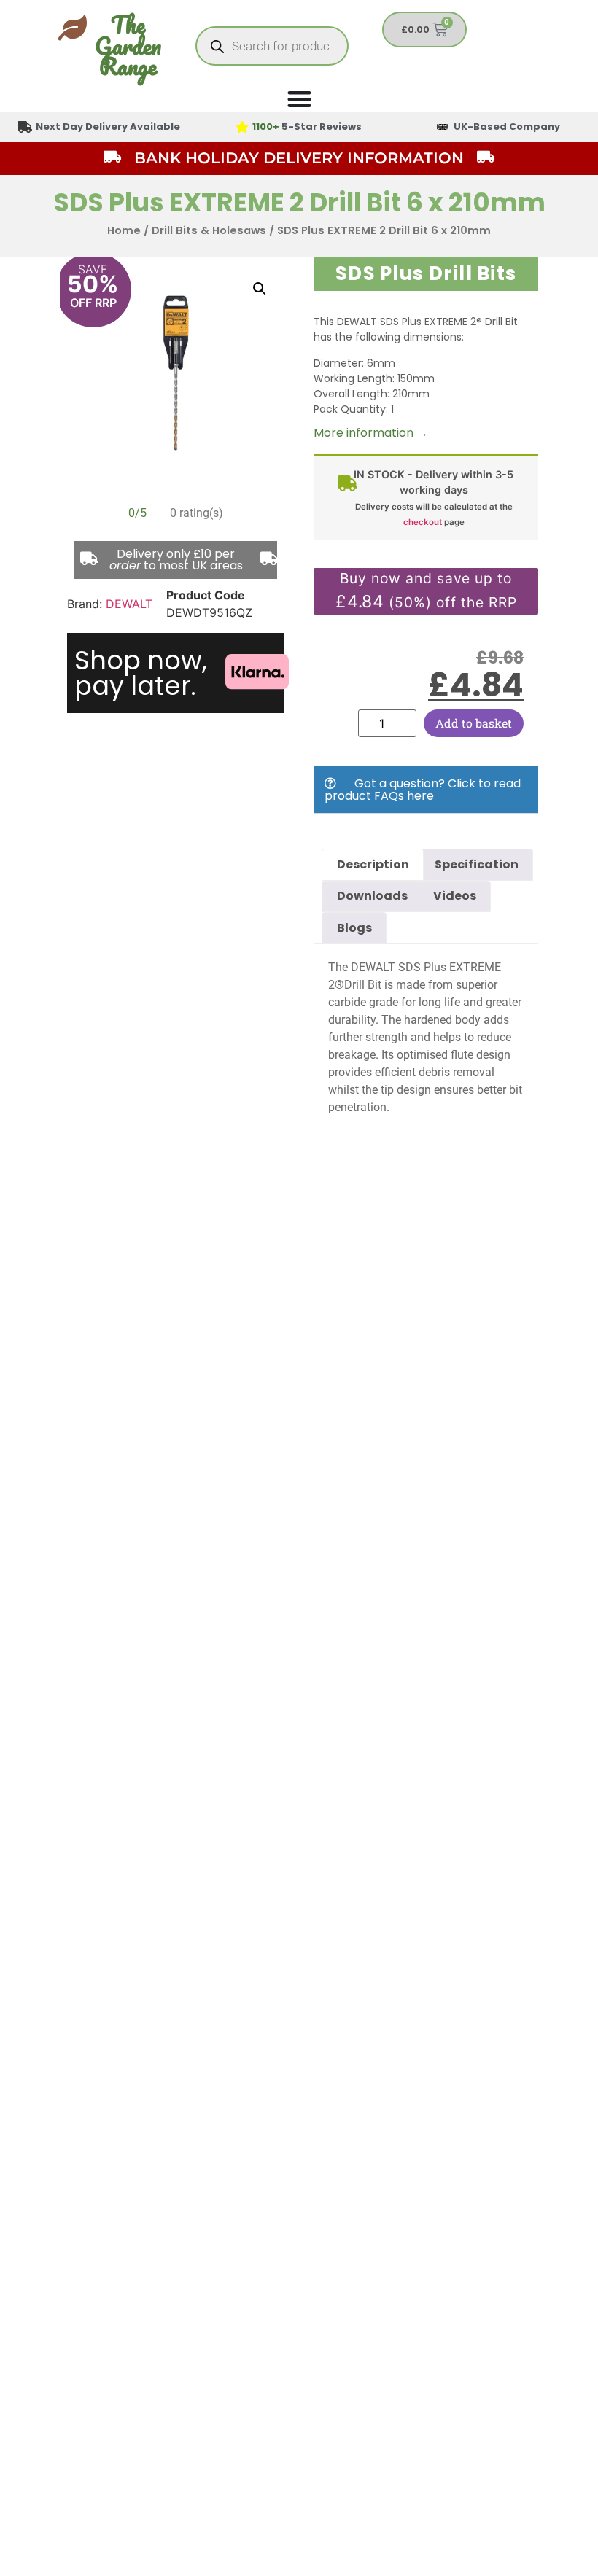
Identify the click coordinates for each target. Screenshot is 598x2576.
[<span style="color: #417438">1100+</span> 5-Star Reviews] (242, 127)
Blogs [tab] (354, 928)
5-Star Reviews (307, 127)
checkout (423, 522)
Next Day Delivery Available (108, 127)
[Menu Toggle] (299, 99)
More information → (371, 433)
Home (124, 230)
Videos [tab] (455, 896)
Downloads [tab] (372, 896)
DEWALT (129, 604)
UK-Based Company (507, 127)
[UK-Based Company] (443, 127)
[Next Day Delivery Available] (25, 127)
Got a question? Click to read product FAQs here (423, 790)
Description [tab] (373, 864)
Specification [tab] (477, 864)
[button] (260, 289)
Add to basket (474, 723)
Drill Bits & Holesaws (209, 230)
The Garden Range (128, 46)
